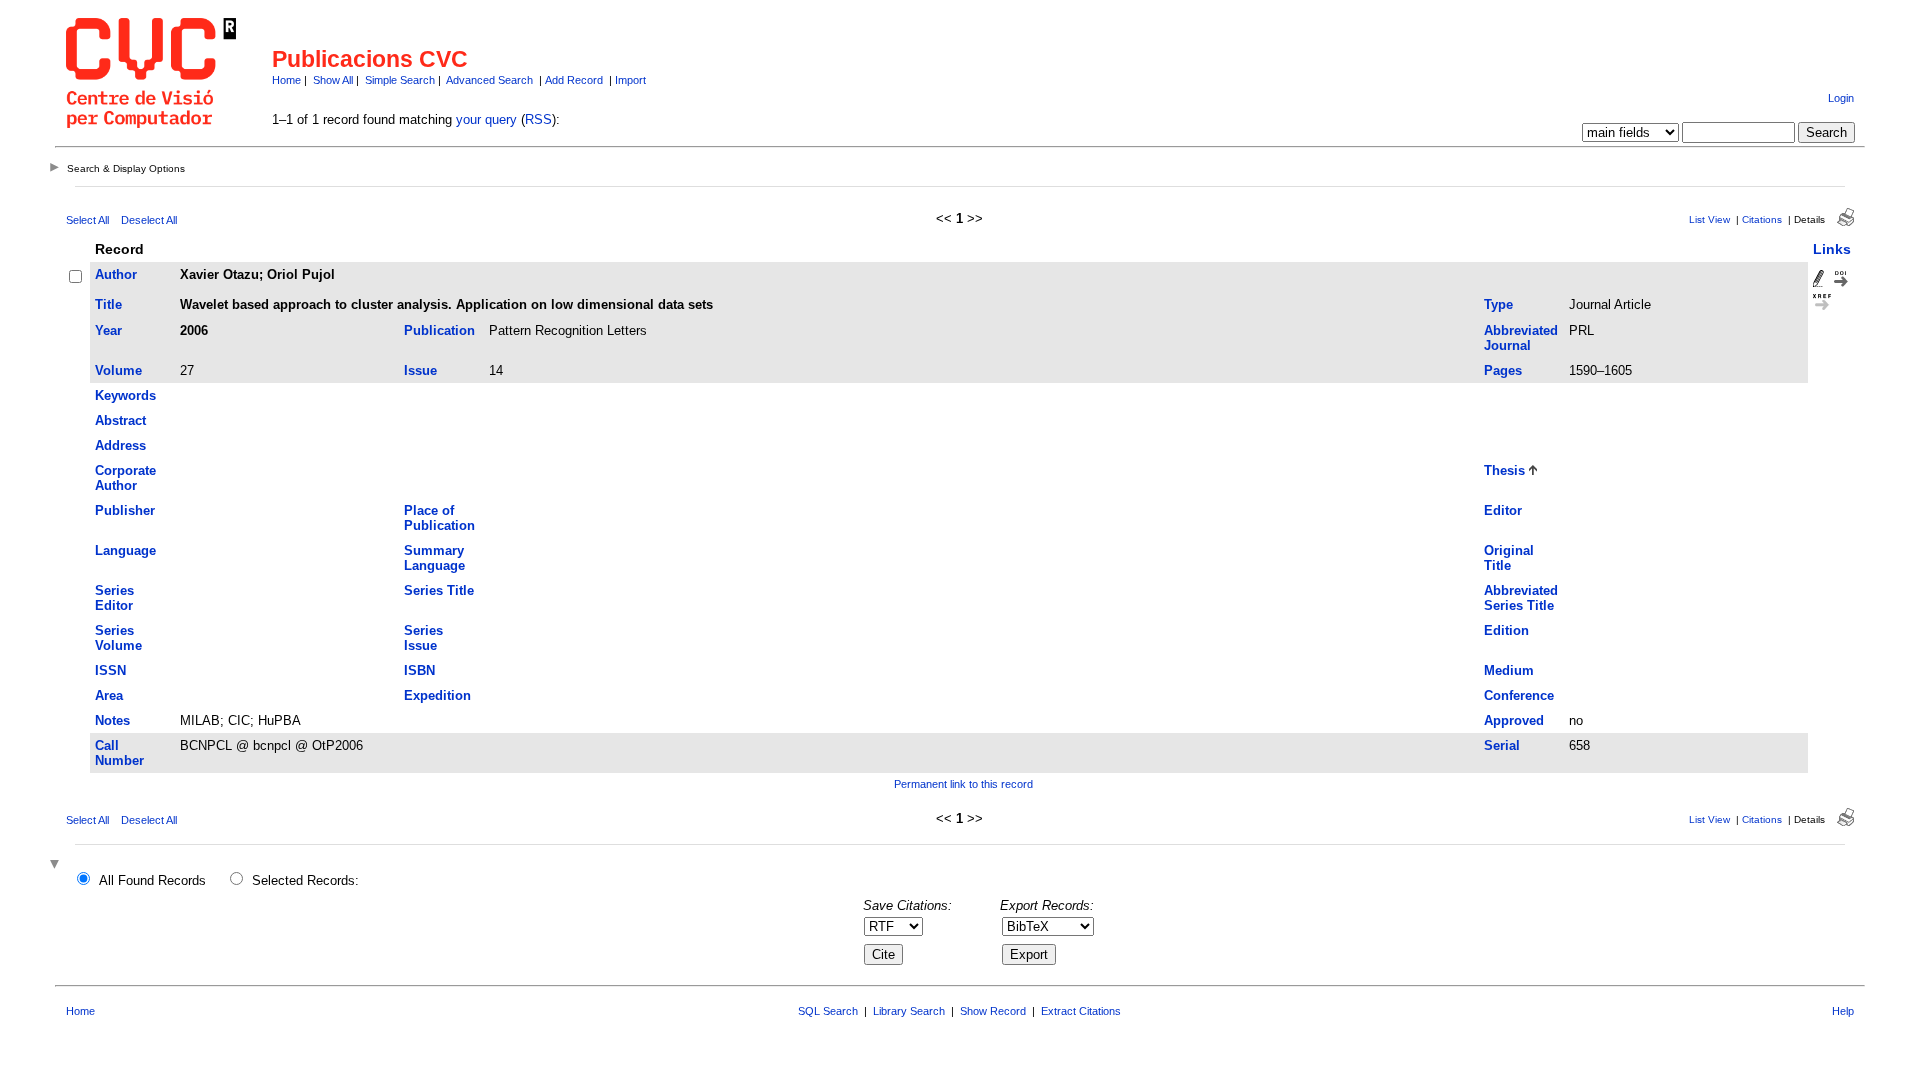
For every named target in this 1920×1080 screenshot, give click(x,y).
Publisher (125, 510)
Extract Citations (1081, 1011)
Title (108, 304)
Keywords (125, 395)
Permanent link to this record (963, 784)
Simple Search (400, 80)
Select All (87, 220)
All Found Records (152, 880)
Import (630, 80)
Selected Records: (305, 880)
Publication (439, 330)
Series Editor (114, 598)
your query (486, 119)
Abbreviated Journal (1521, 338)
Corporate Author (125, 478)
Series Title (439, 590)
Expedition (437, 695)
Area (109, 695)
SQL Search (828, 1011)
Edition (1506, 630)
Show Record (993, 1011)
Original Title (1509, 558)
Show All (333, 80)
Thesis (1504, 470)
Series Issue (423, 638)
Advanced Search (489, 80)
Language (125, 550)
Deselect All (149, 220)
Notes (112, 720)
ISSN (110, 670)
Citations (1762, 219)
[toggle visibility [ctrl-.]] (57, 865)
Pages (1503, 370)
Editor (1503, 510)
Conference (1519, 695)
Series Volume (118, 638)
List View (1709, 219)
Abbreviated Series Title (1521, 598)
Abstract (120, 420)
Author (116, 274)
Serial (1502, 745)
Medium (1509, 670)
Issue (420, 370)
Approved (1514, 720)
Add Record (574, 80)
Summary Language (434, 558)
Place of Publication (439, 518)
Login (1841, 98)
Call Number (119, 753)
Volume (118, 370)
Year (108, 330)
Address (120, 445)
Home (286, 80)
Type (1498, 304)
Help (1843, 1011)
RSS (538, 119)
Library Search (909, 1011)
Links (1832, 249)
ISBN (419, 670)
